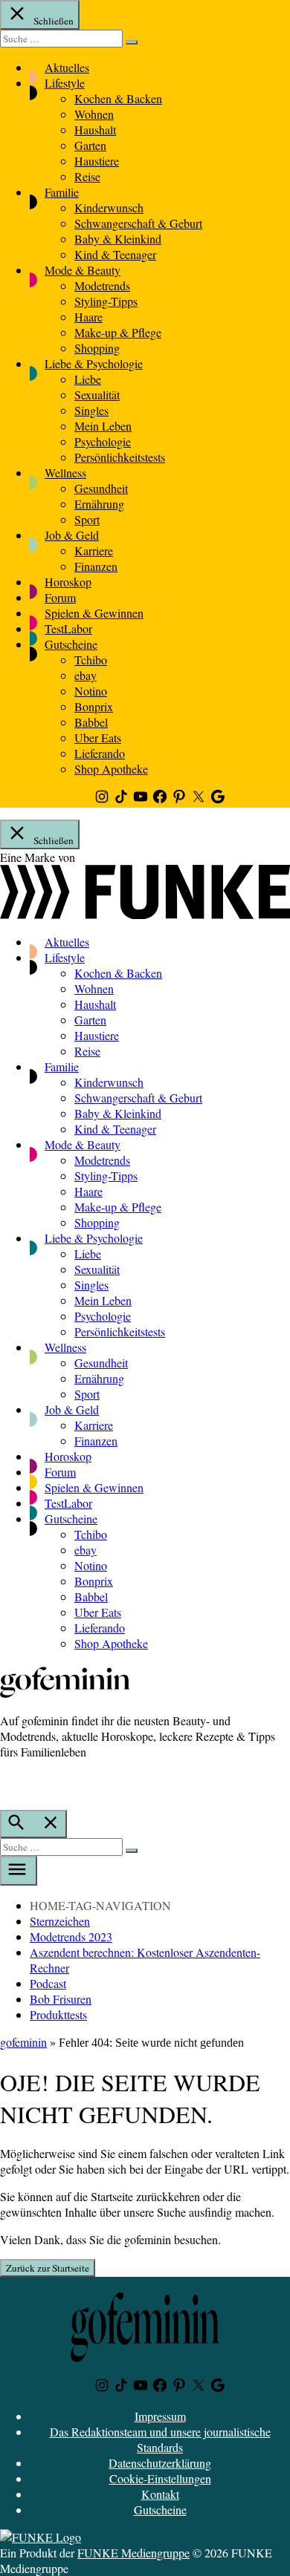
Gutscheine (71, 644)
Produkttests (58, 2014)
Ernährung (99, 504)
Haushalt (95, 130)
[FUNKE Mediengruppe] (41, 2537)
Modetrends (102, 285)
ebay (86, 675)
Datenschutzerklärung (160, 2463)
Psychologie (103, 441)
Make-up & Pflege (118, 332)
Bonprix (94, 706)
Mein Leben (103, 426)
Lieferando (100, 753)
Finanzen (96, 566)
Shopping (97, 348)
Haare (88, 317)
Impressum (160, 2416)
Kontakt (160, 2494)
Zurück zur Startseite (48, 2268)
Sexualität (97, 395)
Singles (91, 410)
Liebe (88, 379)
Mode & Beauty (83, 270)
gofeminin (23, 2042)
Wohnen (94, 114)
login (7, 1782)
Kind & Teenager (115, 254)
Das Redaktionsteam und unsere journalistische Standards (160, 2439)
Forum (60, 597)
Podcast (48, 1983)
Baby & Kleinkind (118, 239)
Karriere (94, 550)
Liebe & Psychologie (94, 363)
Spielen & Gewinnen (94, 613)
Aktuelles (67, 67)
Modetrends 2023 (71, 1936)
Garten (90, 145)
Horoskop (68, 582)
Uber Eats (98, 738)
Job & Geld (72, 535)
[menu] (19, 1871)
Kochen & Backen (118, 98)
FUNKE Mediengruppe (133, 2553)
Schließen (52, 21)
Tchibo (91, 660)
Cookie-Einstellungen (160, 2478)
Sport (87, 519)
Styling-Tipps (106, 301)
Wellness (65, 473)
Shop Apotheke (111, 769)
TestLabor (68, 628)
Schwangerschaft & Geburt (138, 223)
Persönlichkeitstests (120, 457)
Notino (91, 691)
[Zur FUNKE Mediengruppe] (145, 914)
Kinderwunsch (109, 207)
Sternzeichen (60, 1921)
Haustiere (97, 161)
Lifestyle (65, 83)
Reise (87, 176)
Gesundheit (101, 488)
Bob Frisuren (61, 1999)
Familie (62, 192)
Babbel (91, 722)
